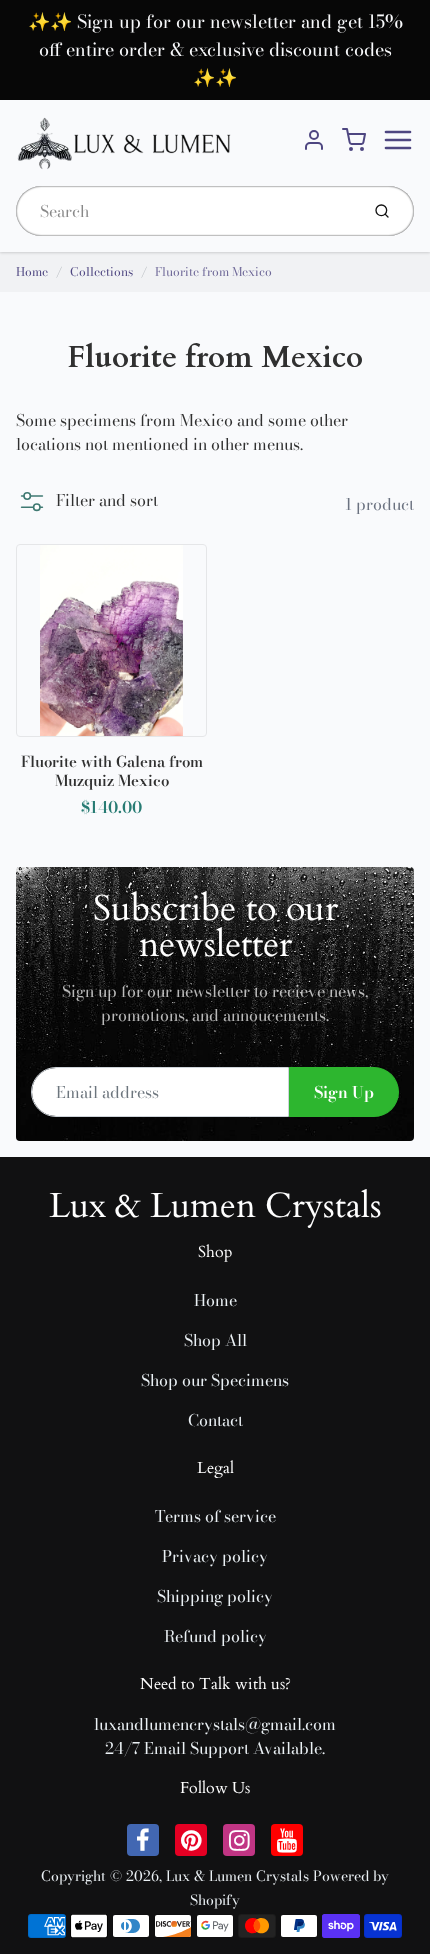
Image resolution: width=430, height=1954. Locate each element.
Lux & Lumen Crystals (215, 1206)
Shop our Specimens (215, 1380)
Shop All (215, 1340)
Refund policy (215, 1636)
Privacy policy (215, 1556)
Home (32, 271)
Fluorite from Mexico (213, 271)
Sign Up (344, 1092)
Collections (101, 271)
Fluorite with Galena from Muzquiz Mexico (112, 771)
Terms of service (215, 1516)
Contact (215, 1420)
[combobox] (185, 211)
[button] (87, 500)
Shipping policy (215, 1596)
